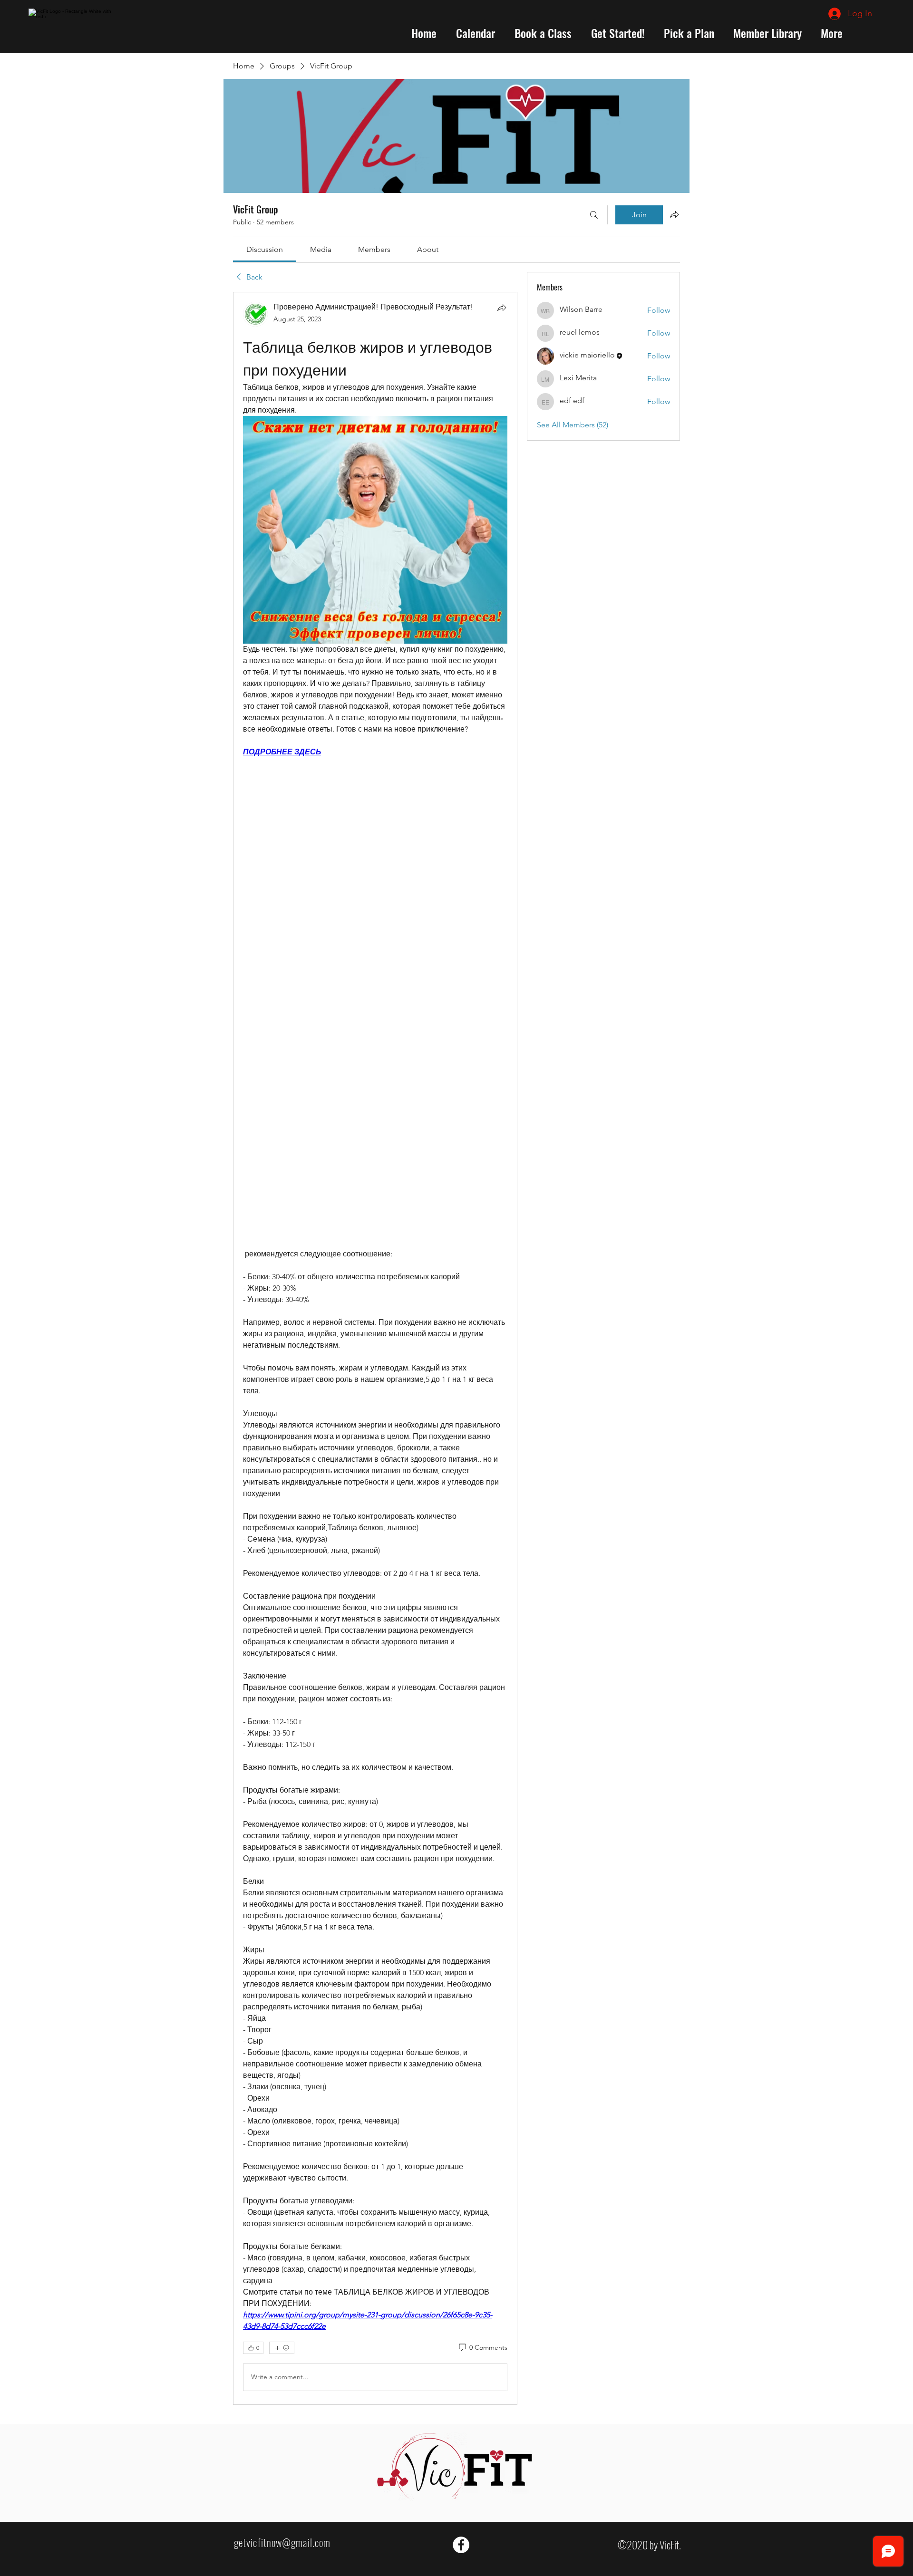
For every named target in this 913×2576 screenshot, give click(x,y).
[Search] (594, 215)
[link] (265, 249)
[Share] (502, 308)
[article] (375, 1348)
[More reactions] (282, 2348)
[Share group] (674, 214)
